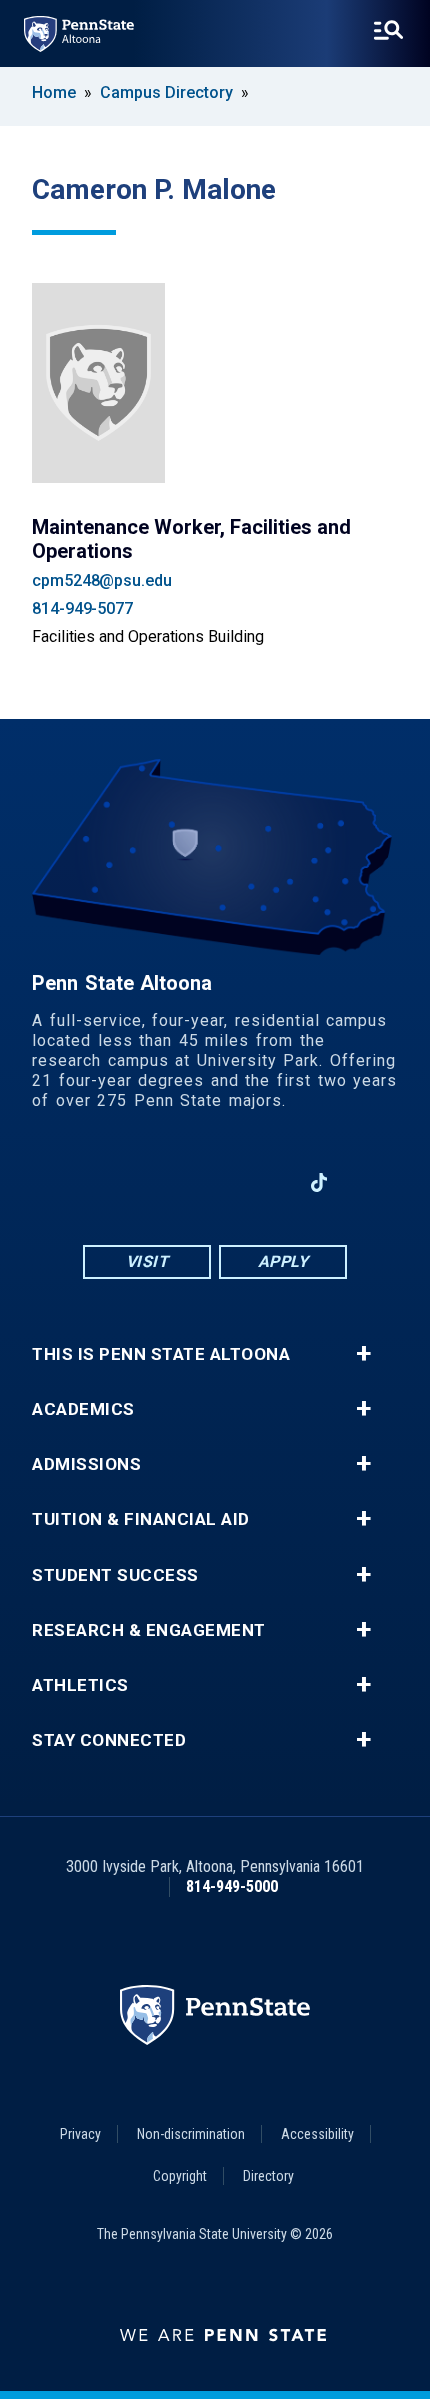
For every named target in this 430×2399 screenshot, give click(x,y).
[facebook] (111, 1182)
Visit (147, 1261)
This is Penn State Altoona (161, 1354)
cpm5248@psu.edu (102, 580)
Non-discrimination (191, 2134)
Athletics (80, 1685)
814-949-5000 (232, 1886)
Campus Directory (166, 92)
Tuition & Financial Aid (141, 1519)
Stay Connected (109, 1740)
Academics (83, 1409)
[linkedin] (267, 1182)
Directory (268, 2176)
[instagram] (163, 1182)
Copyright (180, 2176)
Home (54, 92)
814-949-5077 (82, 608)
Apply (283, 1261)
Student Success (115, 1575)
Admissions (86, 1464)
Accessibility (317, 2134)
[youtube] (215, 1182)
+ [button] (363, 1354)
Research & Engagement (149, 1630)
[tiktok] (319, 1182)
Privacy (80, 2134)
